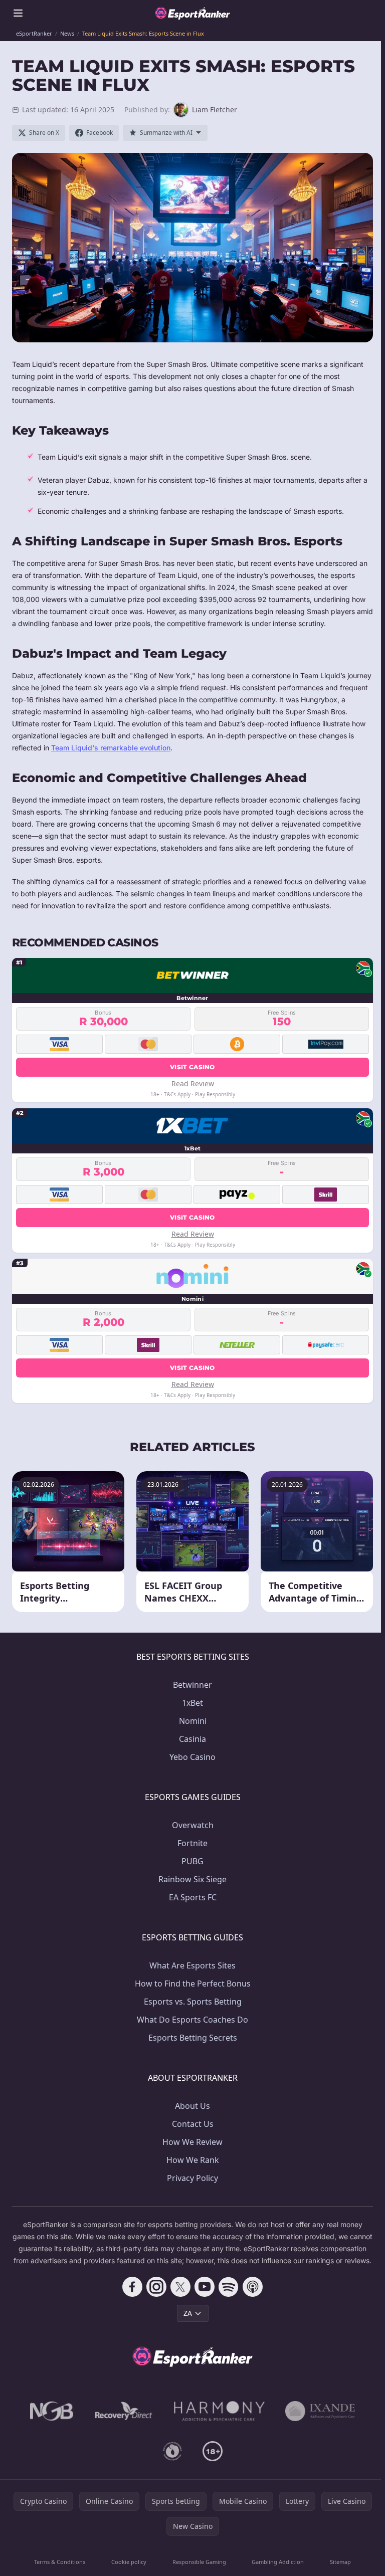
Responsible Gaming (199, 2562)
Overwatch (193, 1825)
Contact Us (193, 2124)
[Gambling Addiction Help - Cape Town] (320, 2411)
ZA (188, 2313)
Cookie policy (129, 2562)
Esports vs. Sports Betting (193, 2002)
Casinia (192, 1739)
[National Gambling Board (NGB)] (52, 2411)
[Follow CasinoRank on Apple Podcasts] (253, 2287)
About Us (192, 2106)
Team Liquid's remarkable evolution (111, 748)
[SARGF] (172, 2451)
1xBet (192, 1703)
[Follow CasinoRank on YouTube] (205, 2287)
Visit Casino (192, 1067)
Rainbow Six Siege (192, 1879)
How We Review (192, 2142)
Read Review (193, 1083)
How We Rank (193, 2160)
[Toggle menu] (18, 13)
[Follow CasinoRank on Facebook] (132, 2287)
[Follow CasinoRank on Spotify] (229, 2287)
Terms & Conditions (60, 2562)
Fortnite (192, 1843)
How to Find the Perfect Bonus (193, 1984)
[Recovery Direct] (124, 2411)
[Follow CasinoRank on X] (180, 2287)
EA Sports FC (193, 1897)
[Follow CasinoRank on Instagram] (156, 2287)
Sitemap (340, 2562)
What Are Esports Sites (192, 1965)
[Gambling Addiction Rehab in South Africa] (220, 2411)
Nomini (193, 1721)
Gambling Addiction (278, 2562)
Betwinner (192, 1685)
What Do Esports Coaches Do (192, 2020)
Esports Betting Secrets (193, 2038)
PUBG (192, 1861)
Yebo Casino (192, 1757)
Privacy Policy (192, 2178)
